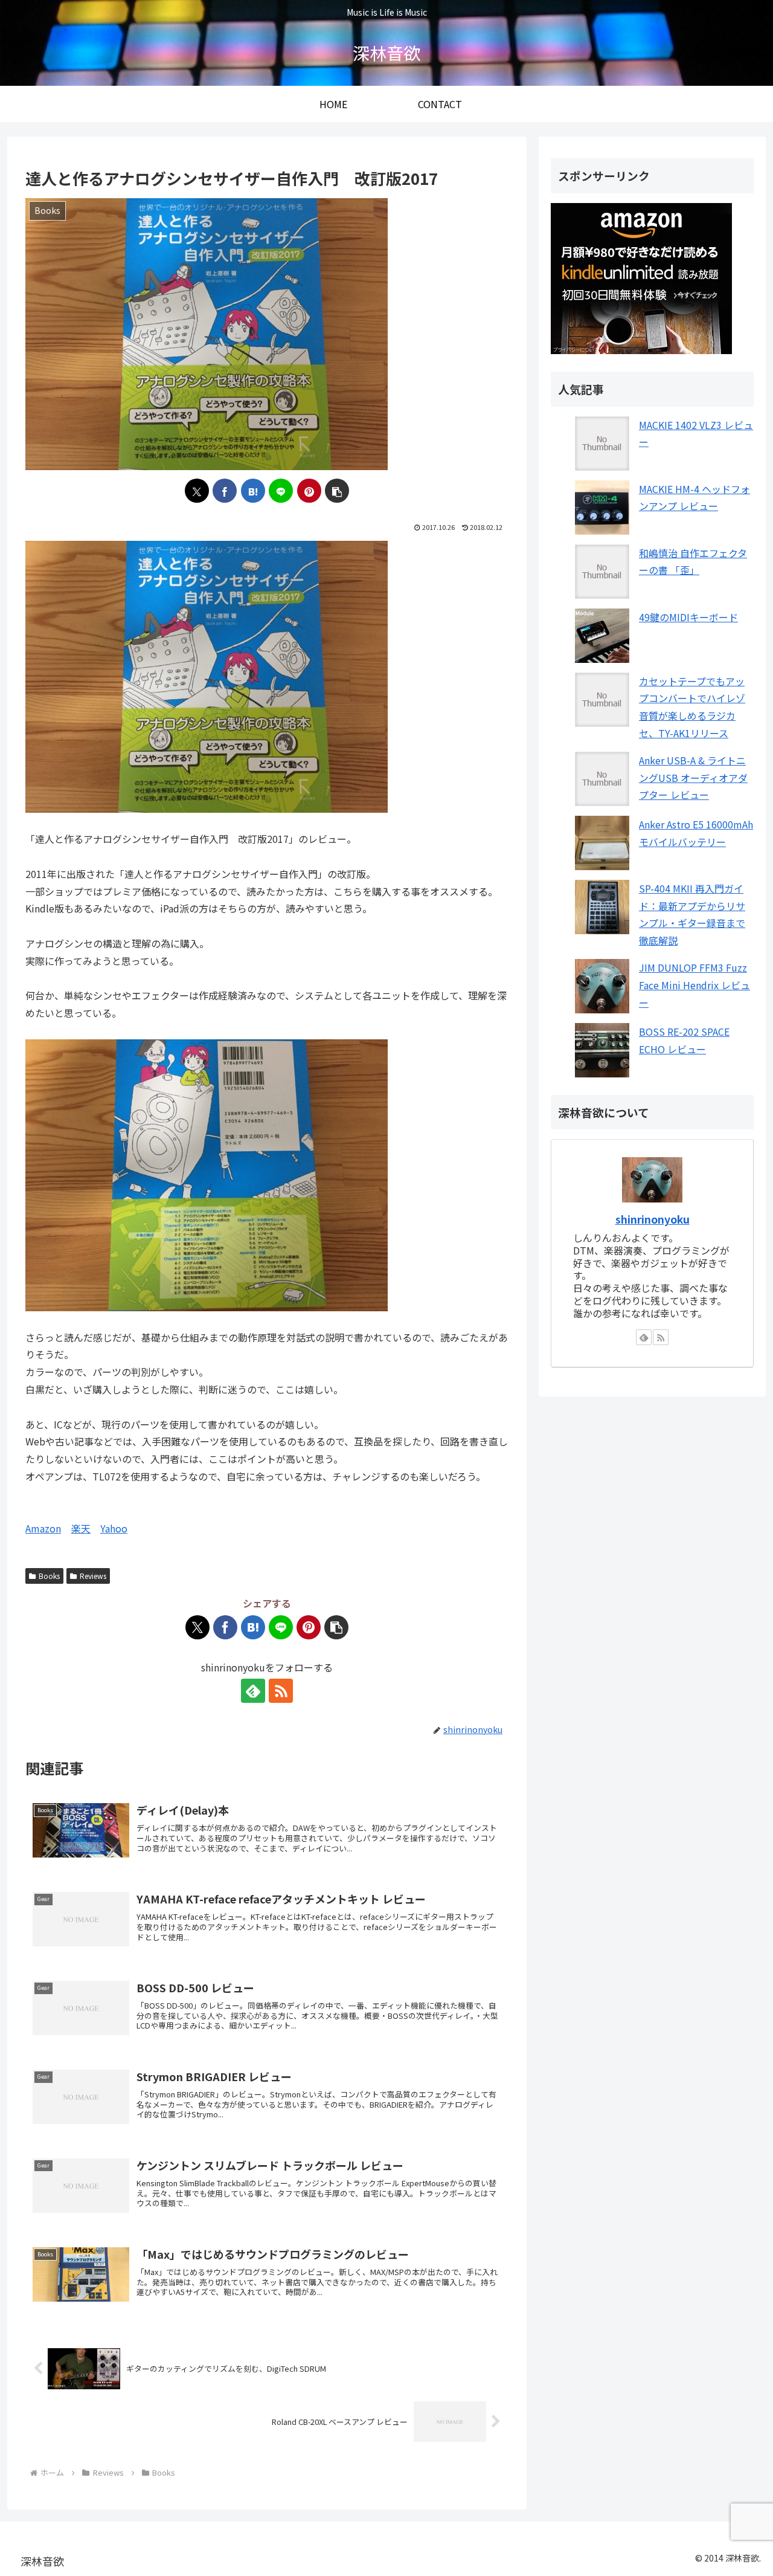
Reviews (93, 1576)
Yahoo (114, 1528)
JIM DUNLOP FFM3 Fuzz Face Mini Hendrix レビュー (694, 985)
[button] (337, 491)
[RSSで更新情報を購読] (281, 1691)
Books (49, 1576)
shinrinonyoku (653, 1219)
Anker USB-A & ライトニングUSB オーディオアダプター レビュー (693, 778)
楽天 (81, 1528)
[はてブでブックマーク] (253, 491)
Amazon (43, 1528)
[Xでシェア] (197, 491)
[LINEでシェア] (281, 491)
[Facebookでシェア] (225, 491)
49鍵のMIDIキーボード (688, 617)
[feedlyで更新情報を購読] (253, 1691)
